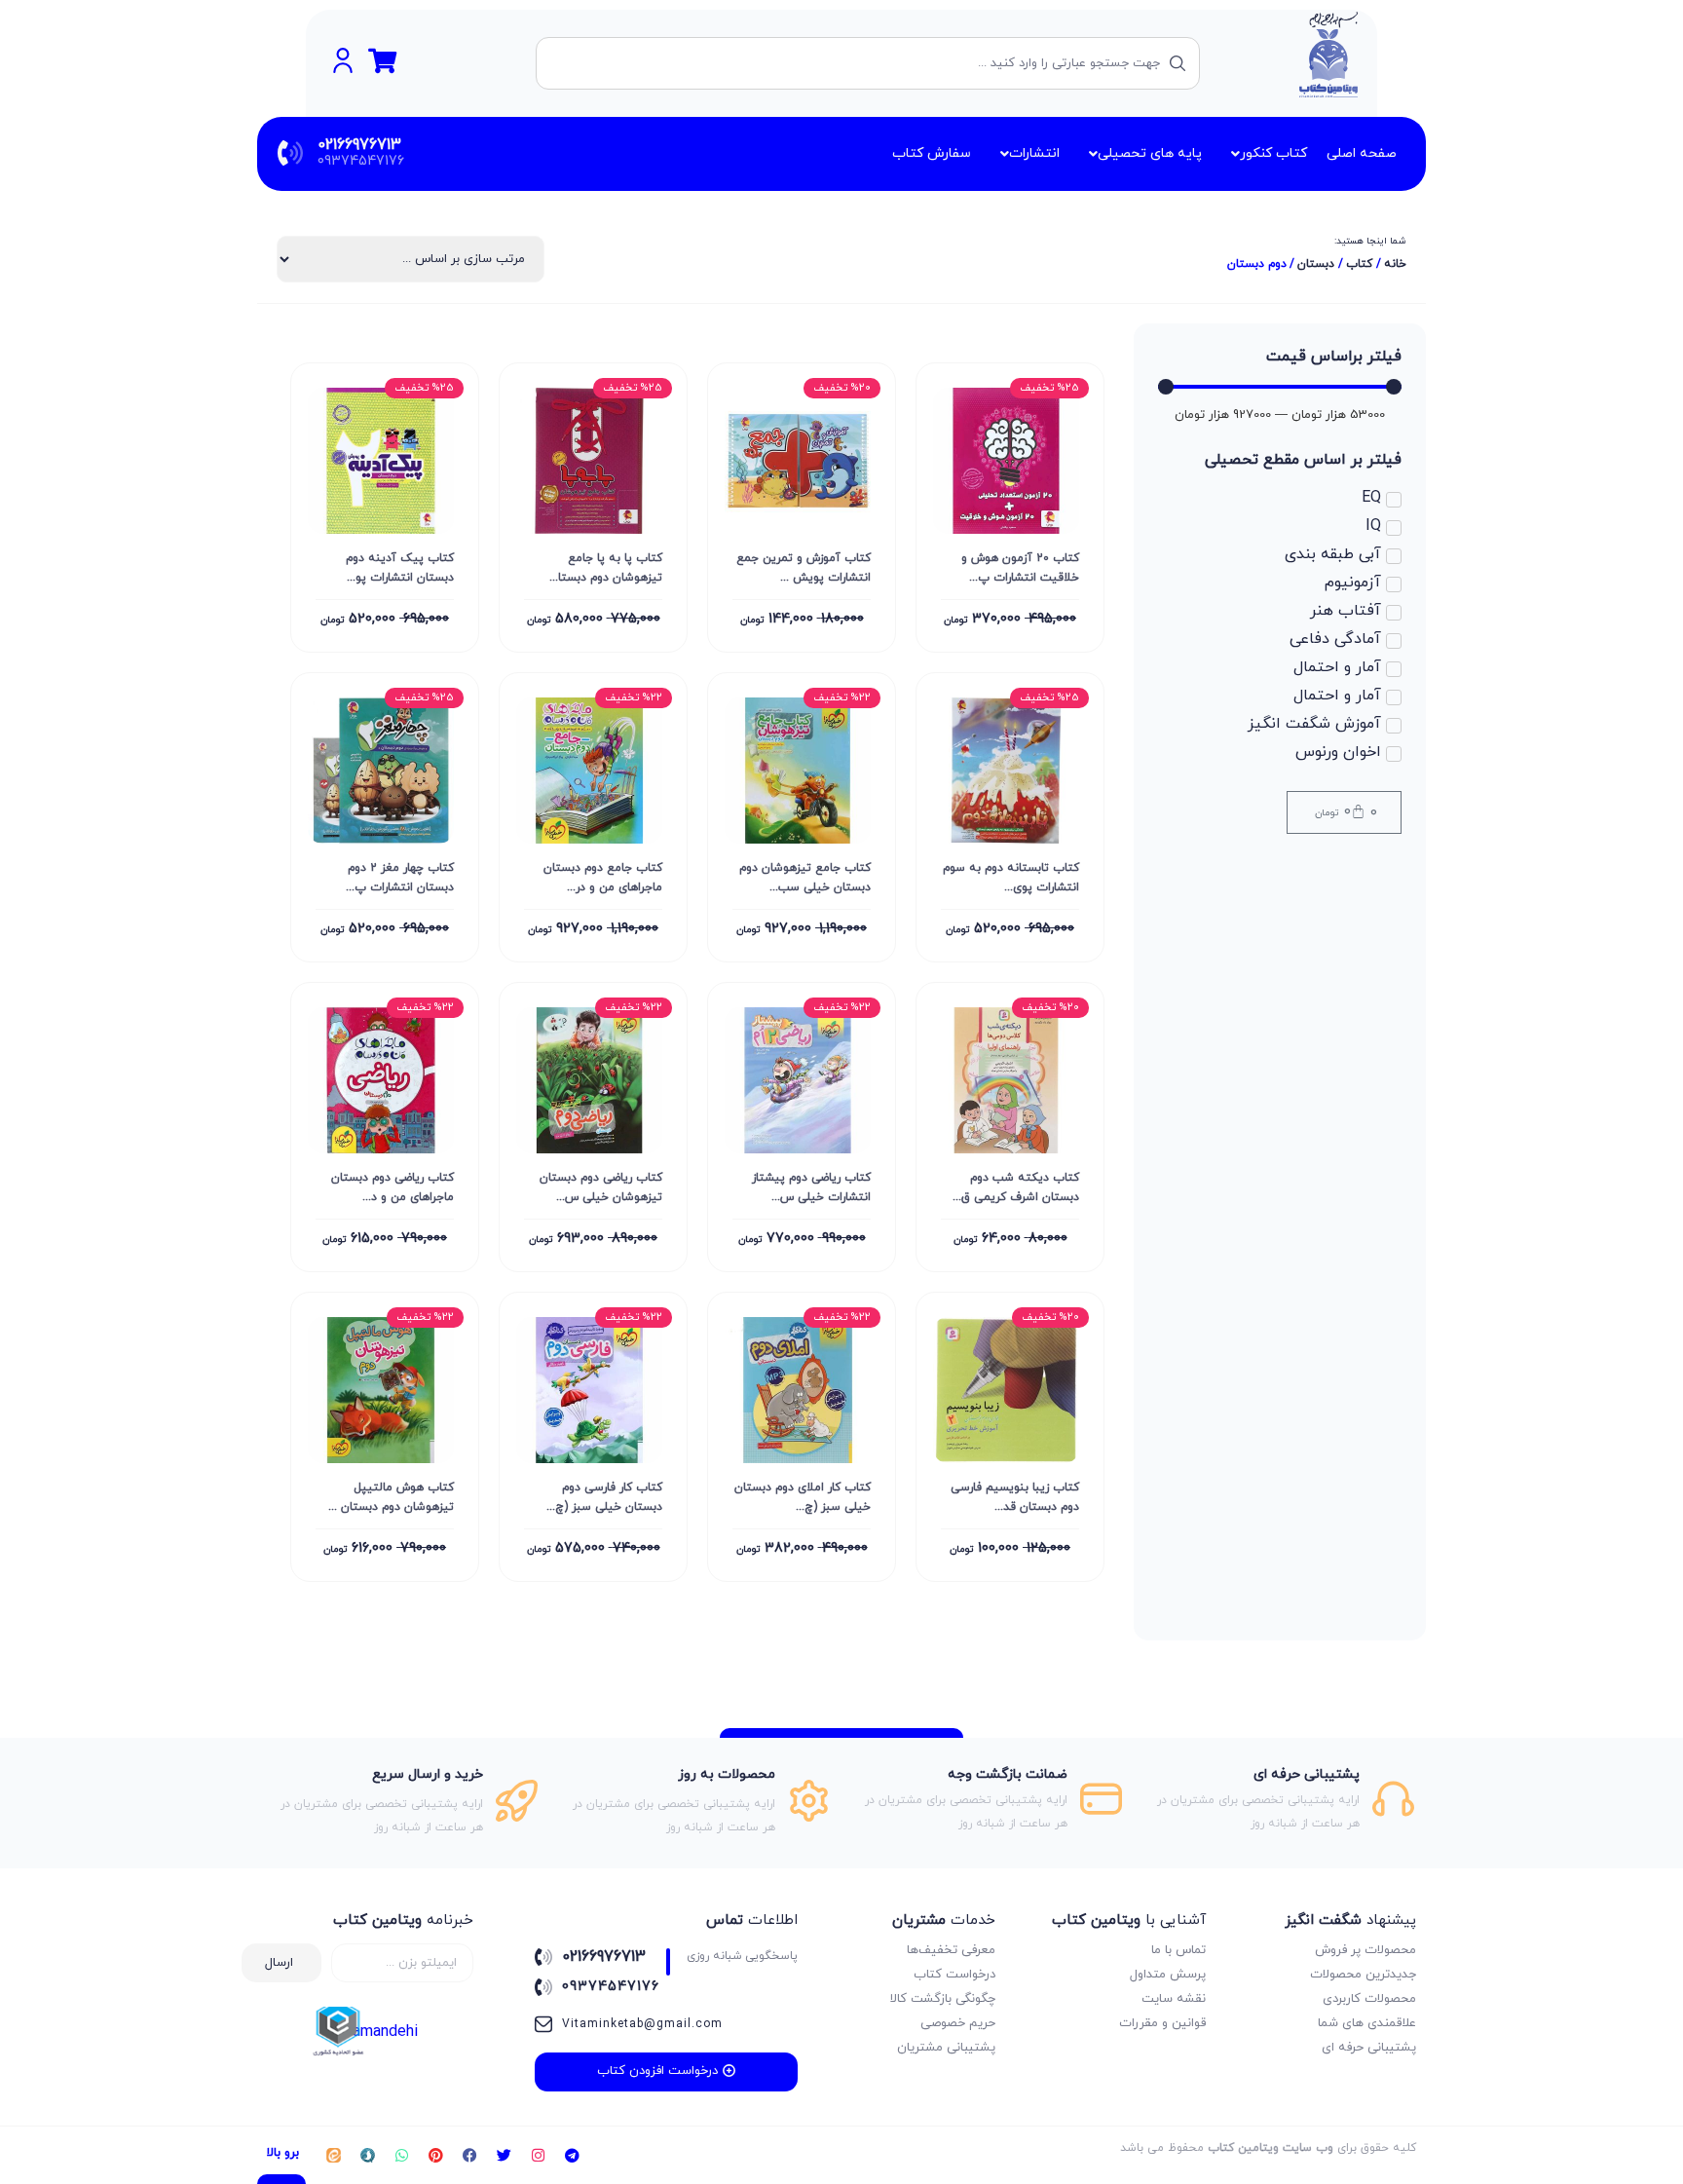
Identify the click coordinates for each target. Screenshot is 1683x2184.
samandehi (381, 2032)
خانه (1395, 264)
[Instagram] (538, 2156)
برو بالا (283, 2153)
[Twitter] (504, 2156)
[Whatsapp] (401, 2156)
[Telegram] (572, 2156)
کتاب (1359, 264)
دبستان (1316, 264)
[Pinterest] (435, 2156)
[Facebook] (469, 2156)
